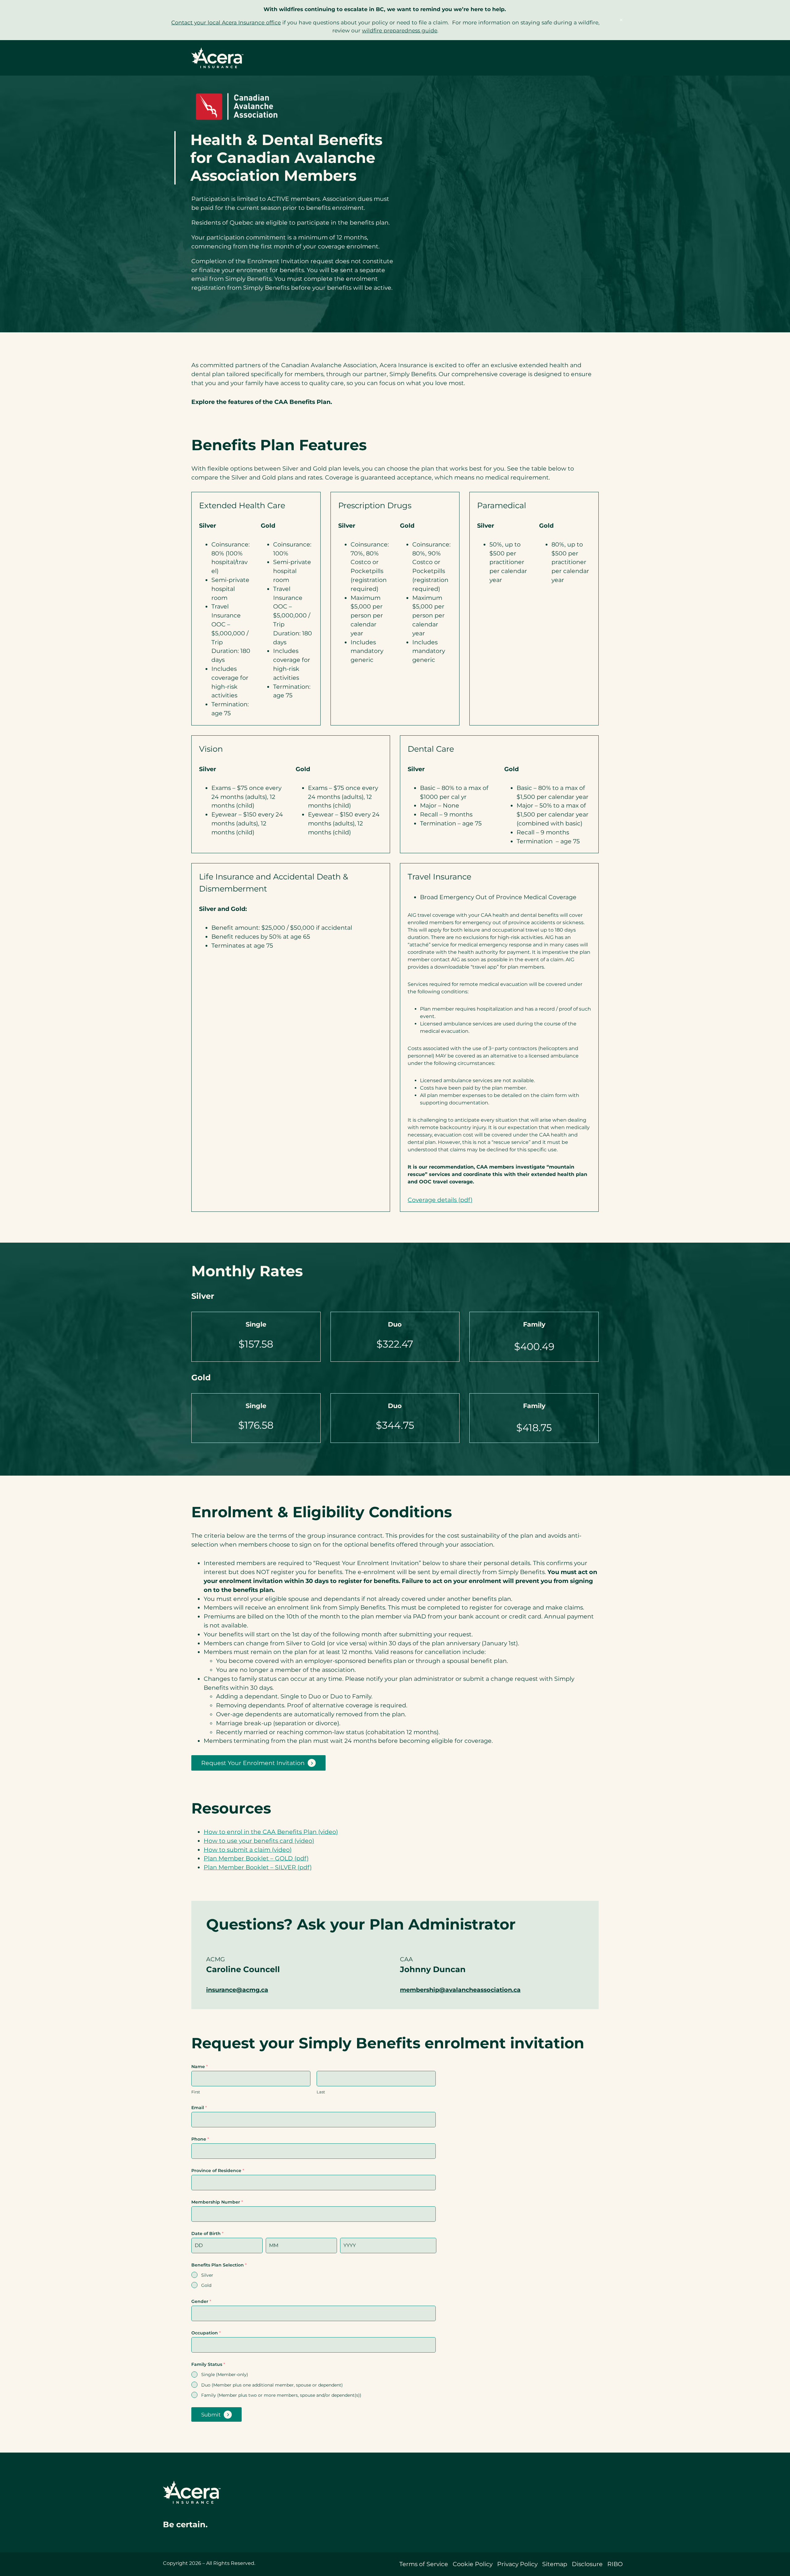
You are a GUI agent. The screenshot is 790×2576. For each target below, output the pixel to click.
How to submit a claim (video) (248, 1850)
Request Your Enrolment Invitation (253, 1763)
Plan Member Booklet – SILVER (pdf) (258, 1867)
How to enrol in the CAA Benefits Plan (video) (271, 1832)
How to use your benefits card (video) (259, 1841)
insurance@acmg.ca (237, 1990)
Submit (211, 2415)
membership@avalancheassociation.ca (460, 1990)
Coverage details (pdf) (440, 1200)
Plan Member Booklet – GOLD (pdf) (256, 1858)
